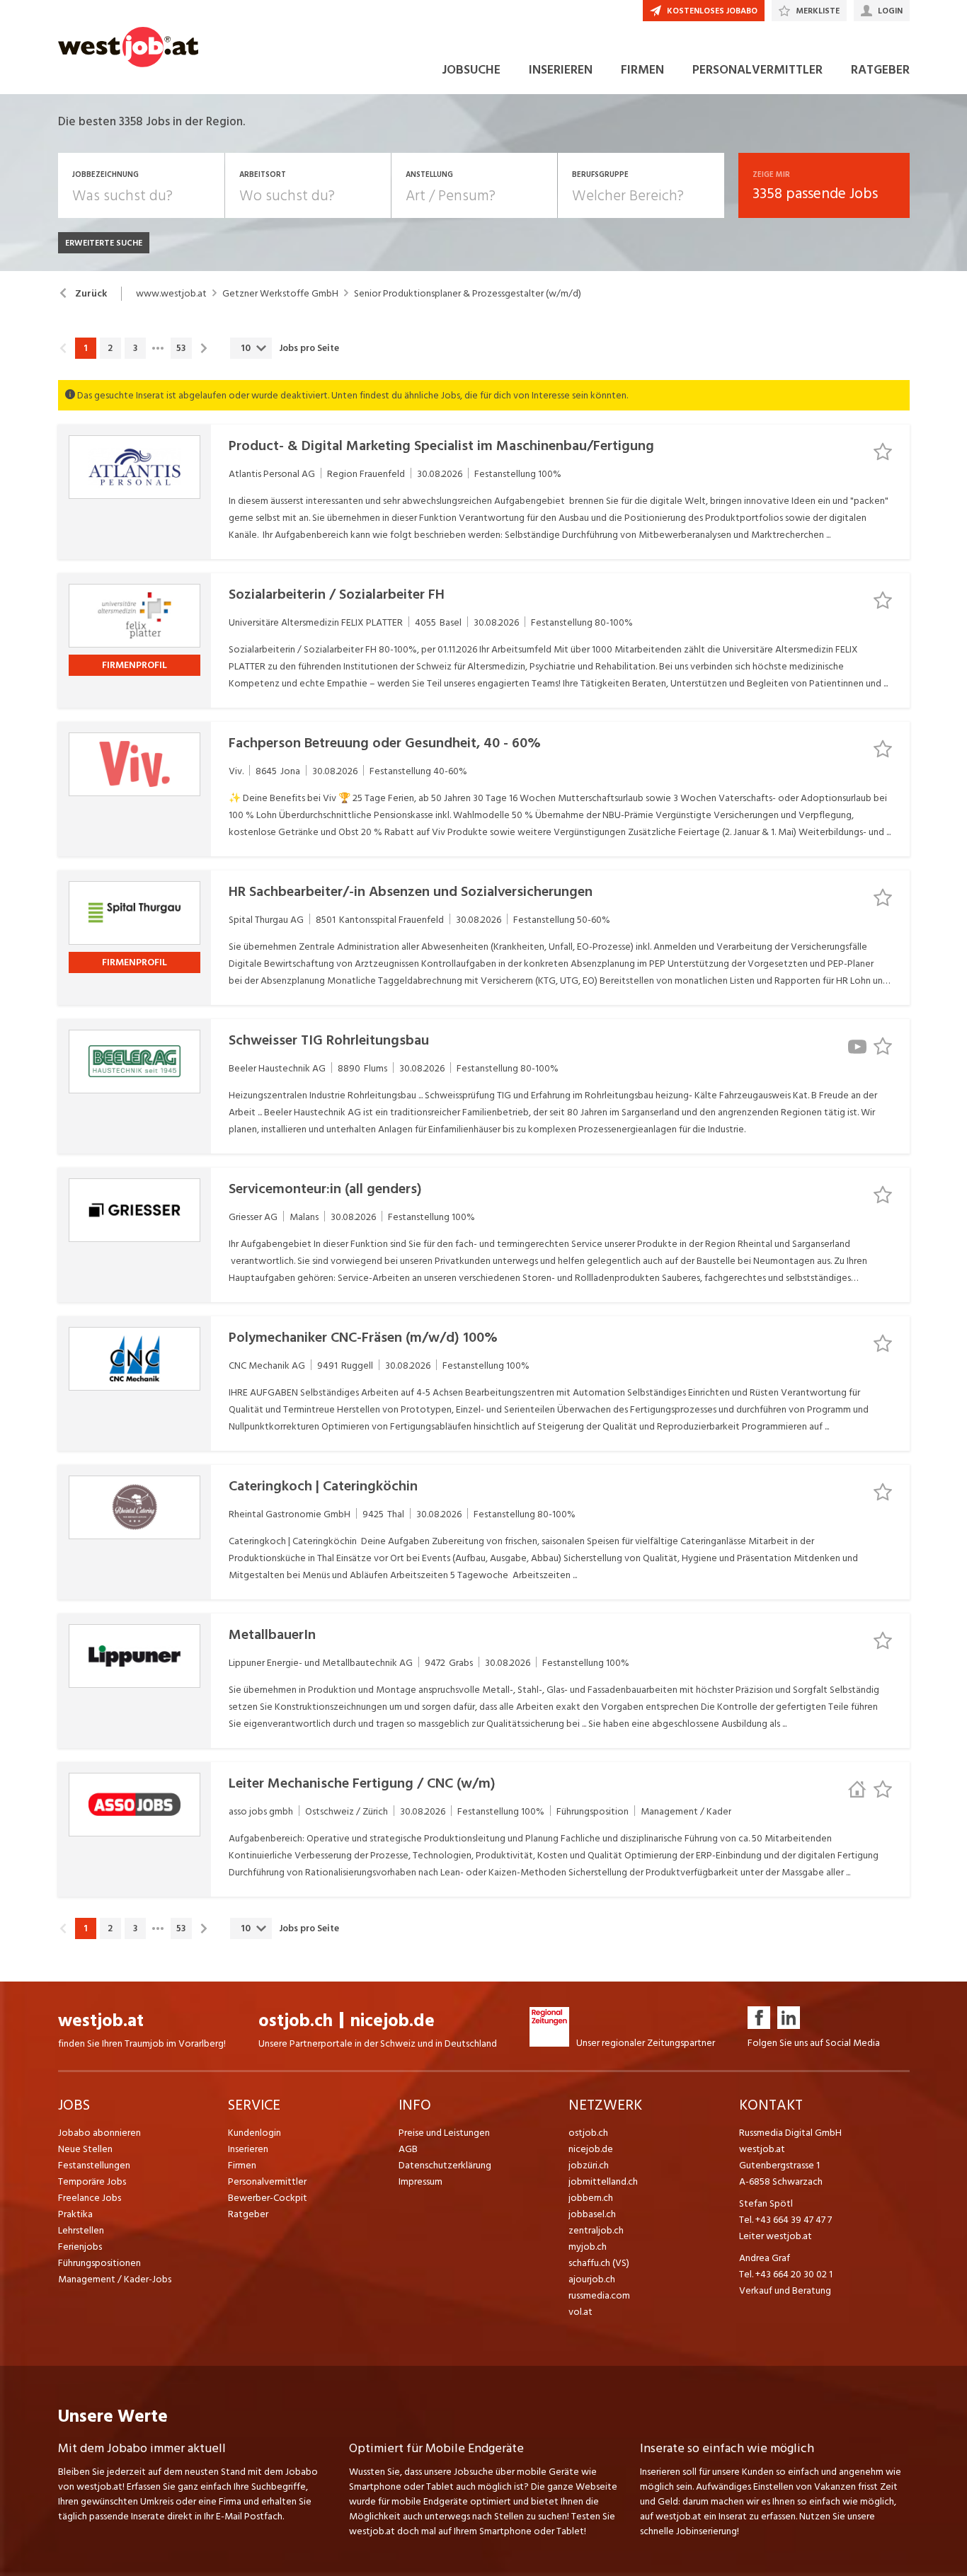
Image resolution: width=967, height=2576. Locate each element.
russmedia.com (599, 2295)
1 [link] (85, 348)
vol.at (580, 2312)
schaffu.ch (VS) (599, 2263)
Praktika (75, 2214)
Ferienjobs (80, 2247)
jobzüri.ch (589, 2165)
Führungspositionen (99, 2263)
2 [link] (110, 348)
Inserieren (248, 2149)
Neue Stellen (85, 2149)
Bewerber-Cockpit (268, 2198)
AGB (408, 2149)
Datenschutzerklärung (445, 2165)
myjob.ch (588, 2247)
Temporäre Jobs (92, 2181)
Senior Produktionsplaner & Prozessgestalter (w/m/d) (468, 294)
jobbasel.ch (592, 2214)
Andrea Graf (765, 2258)
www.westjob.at (171, 294)
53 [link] (181, 348)
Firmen (242, 2165)
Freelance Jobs (90, 2198)
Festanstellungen (94, 2165)
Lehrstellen (81, 2230)
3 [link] (135, 348)
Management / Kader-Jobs (115, 2279)
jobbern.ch (591, 2198)
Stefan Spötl (766, 2203)
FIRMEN (642, 70)
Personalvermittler (267, 2181)
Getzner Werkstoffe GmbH (280, 294)
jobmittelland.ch (603, 2181)
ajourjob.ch (592, 2279)
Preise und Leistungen (444, 2133)
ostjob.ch (296, 2021)
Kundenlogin (254, 2133)
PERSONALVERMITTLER (757, 70)
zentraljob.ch (596, 2230)
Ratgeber (248, 2214)
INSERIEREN (561, 70)
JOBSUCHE (471, 70)
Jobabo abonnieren (99, 2133)
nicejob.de (393, 2021)
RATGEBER (880, 70)
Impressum (420, 2181)
